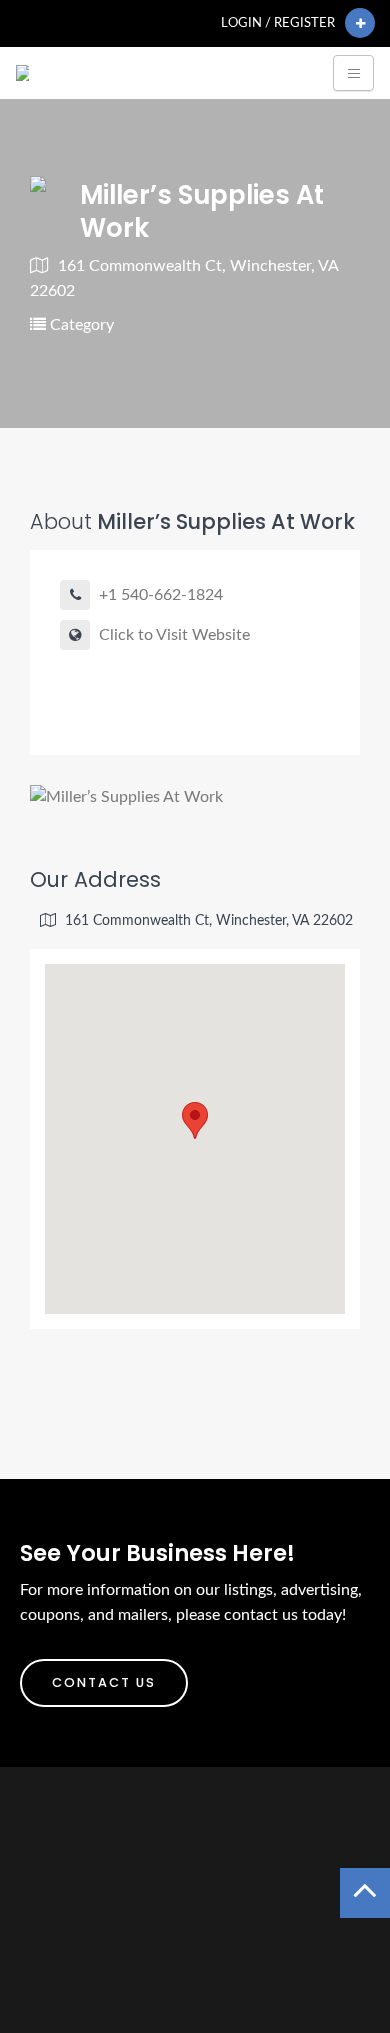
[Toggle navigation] (353, 73)
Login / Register (278, 23)
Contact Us (104, 1682)
